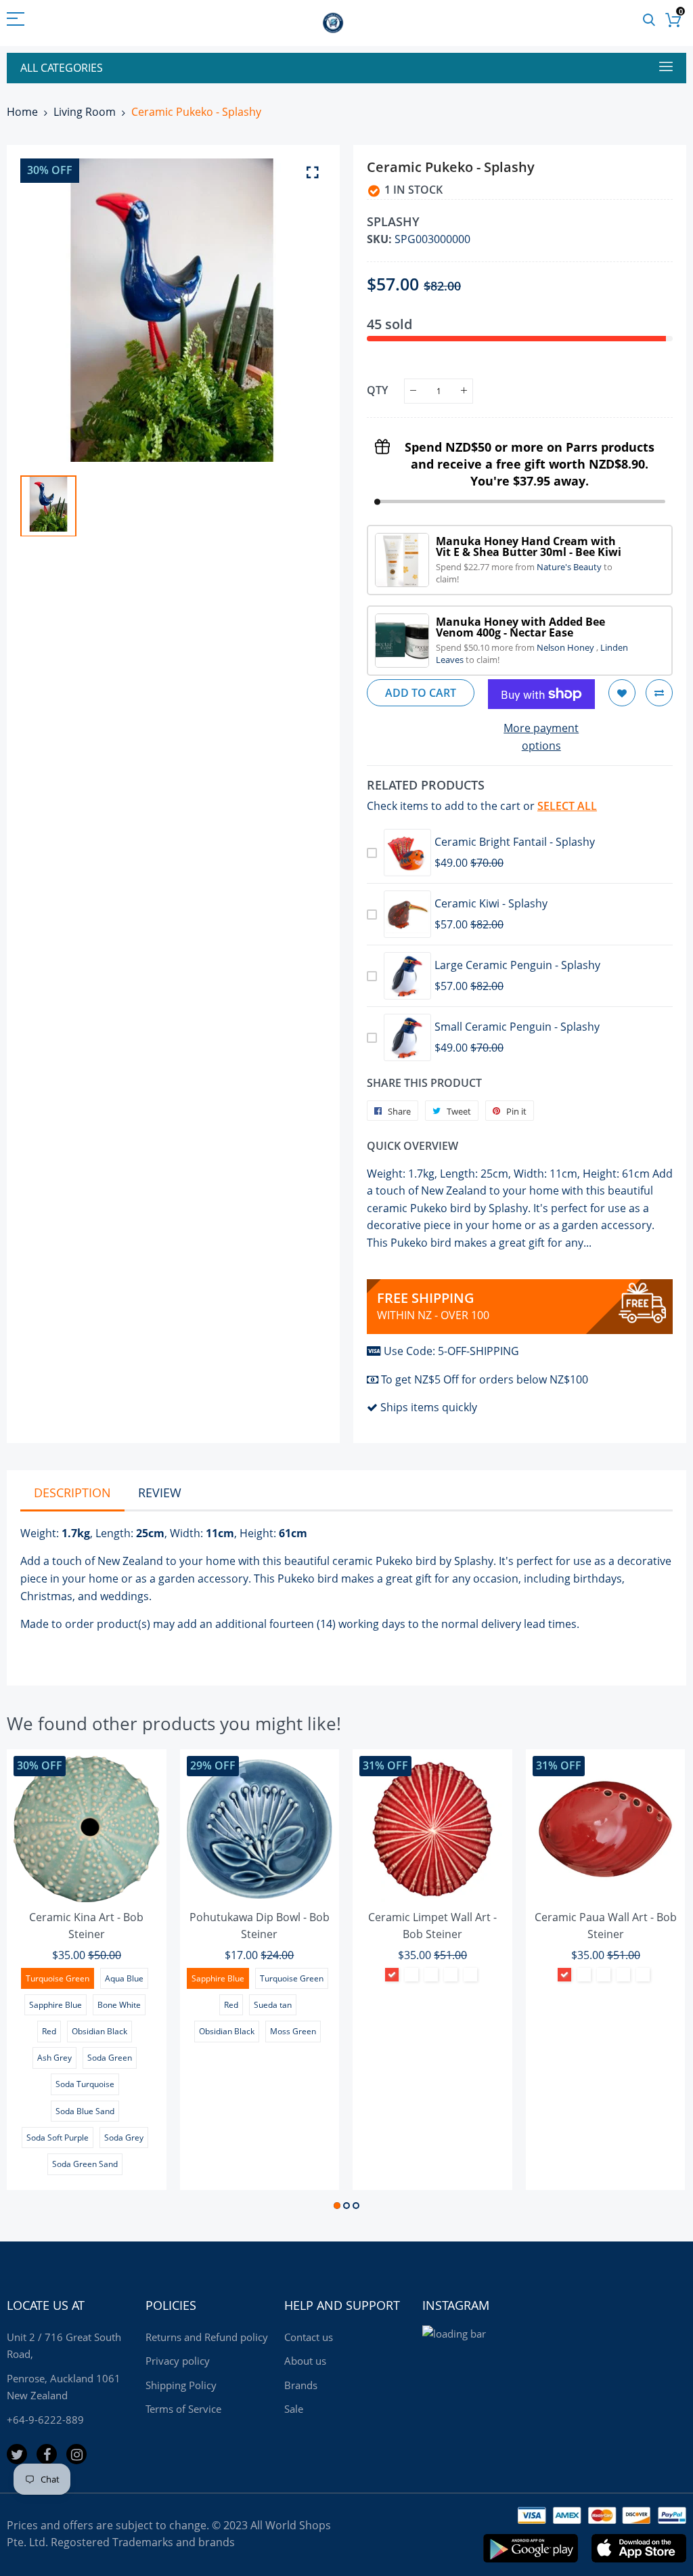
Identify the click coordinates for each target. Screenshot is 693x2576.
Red (49, 2031)
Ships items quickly (429, 1407)
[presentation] (34, 1981)
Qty (377, 390)
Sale (294, 2409)
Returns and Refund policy (207, 2337)
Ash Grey (54, 2058)
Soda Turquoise (85, 2084)
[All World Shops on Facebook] (47, 2454)
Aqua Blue (124, 1978)
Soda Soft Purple (58, 2138)
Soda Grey (124, 2138)
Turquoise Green (58, 1978)
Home (22, 112)
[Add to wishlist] (622, 693)
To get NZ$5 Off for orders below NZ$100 (485, 1379)
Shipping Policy (181, 2385)
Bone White (119, 2005)
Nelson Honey (566, 647)
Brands (301, 2385)
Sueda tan (273, 2005)
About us (305, 2361)
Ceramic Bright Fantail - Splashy (515, 842)
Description (72, 1493)
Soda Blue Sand (85, 2111)
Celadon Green (451, 1975)
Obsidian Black (99, 2031)
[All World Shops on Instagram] (76, 2454)
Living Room (85, 112)
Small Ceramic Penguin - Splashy (517, 1027)
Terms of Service (183, 2409)
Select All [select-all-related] (567, 806)
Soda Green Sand (85, 2164)
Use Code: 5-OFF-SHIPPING (451, 1351)
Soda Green (110, 2058)
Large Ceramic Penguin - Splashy (517, 965)
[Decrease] (413, 391)
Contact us (309, 2337)
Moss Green (293, 2031)
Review (160, 1493)
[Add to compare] (659, 693)
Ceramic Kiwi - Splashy (491, 903)
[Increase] (464, 391)
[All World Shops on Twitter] (17, 2454)
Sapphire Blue (55, 2005)
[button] (337, 2206)
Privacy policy (178, 2361)
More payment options (541, 737)
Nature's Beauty (570, 567)
